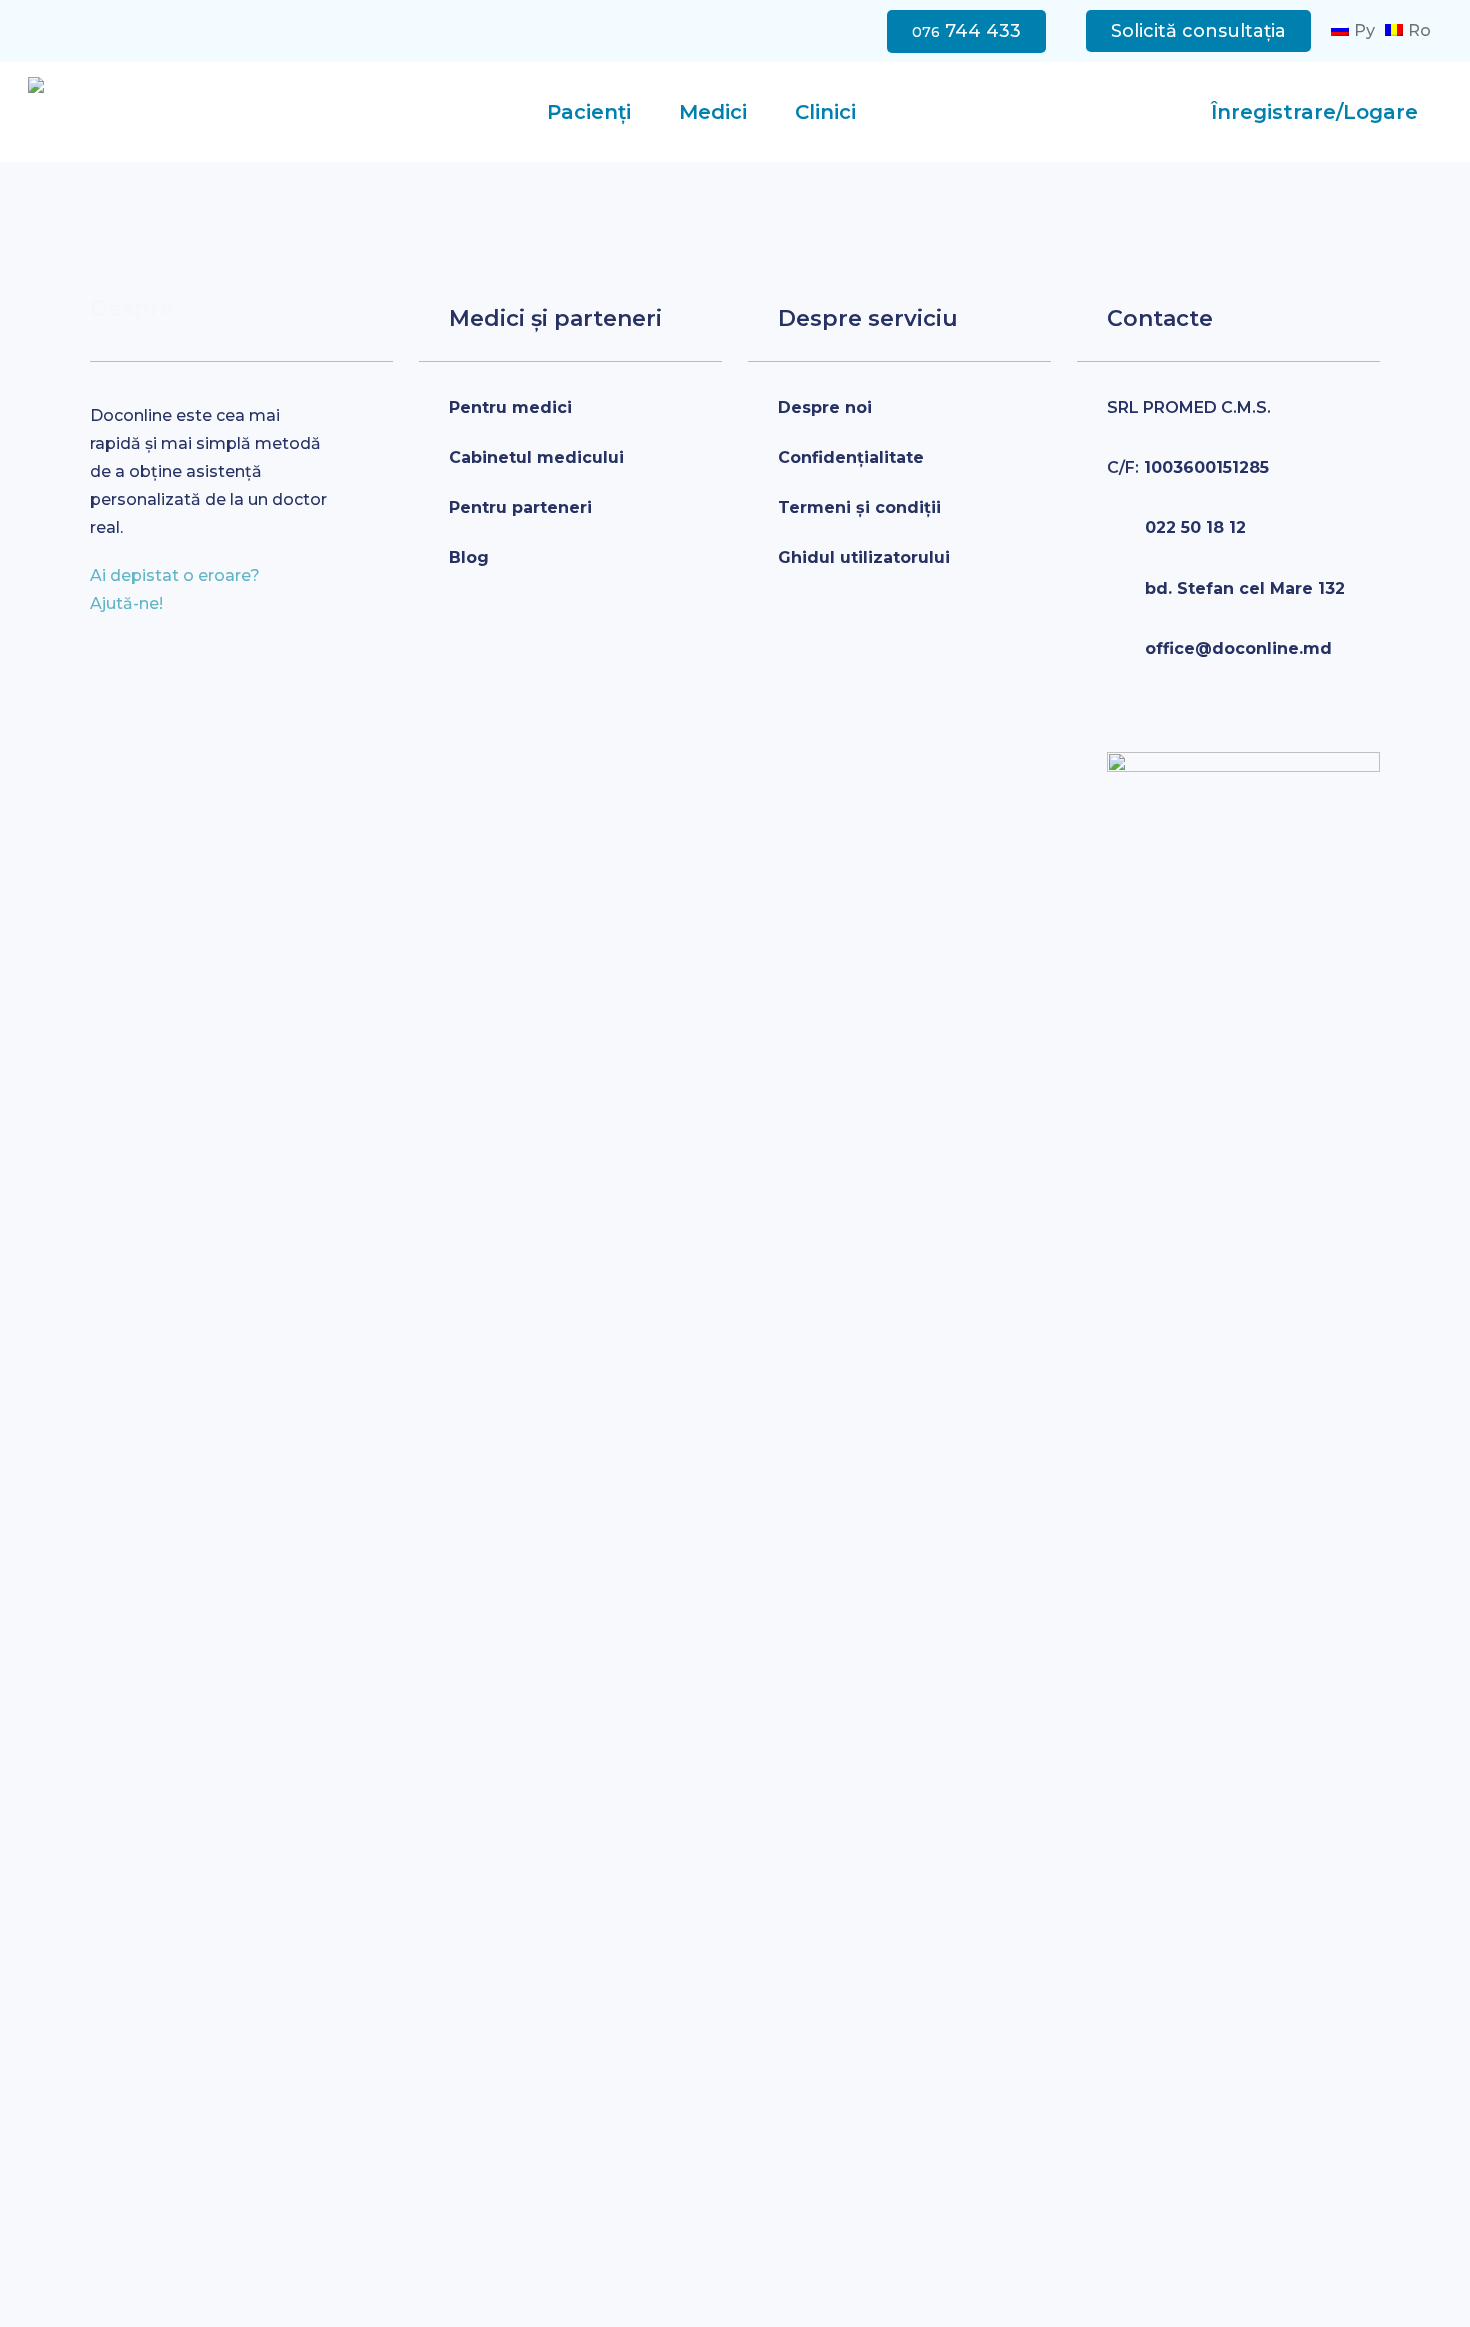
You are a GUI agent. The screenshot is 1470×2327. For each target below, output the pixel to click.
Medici (713, 112)
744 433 (966, 31)
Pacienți (589, 112)
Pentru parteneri (520, 507)
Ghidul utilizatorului (864, 557)
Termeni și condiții (859, 507)
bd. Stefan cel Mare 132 (1245, 588)
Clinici (825, 112)
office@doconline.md (1238, 648)
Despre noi (825, 407)
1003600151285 (1188, 467)
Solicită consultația (1198, 31)
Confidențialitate (851, 457)
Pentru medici (510, 407)
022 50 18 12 (1195, 527)
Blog (469, 557)
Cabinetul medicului (536, 457)
